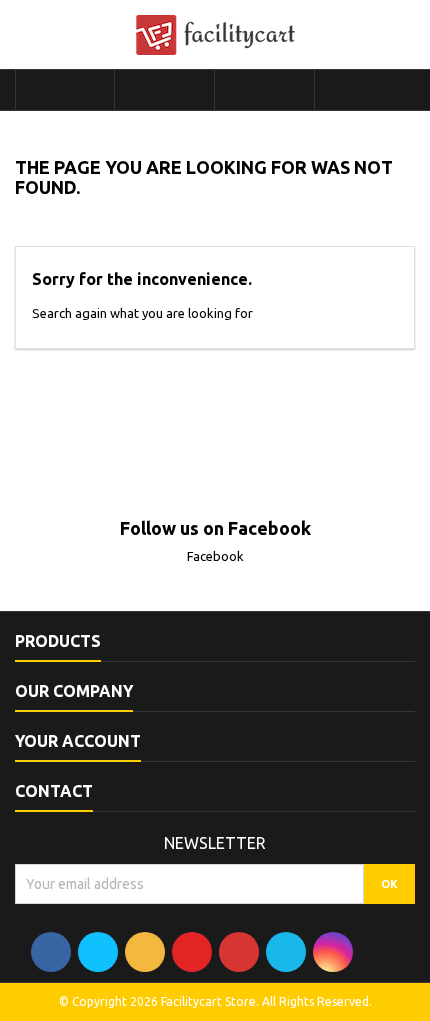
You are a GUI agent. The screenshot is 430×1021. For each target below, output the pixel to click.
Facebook (215, 556)
